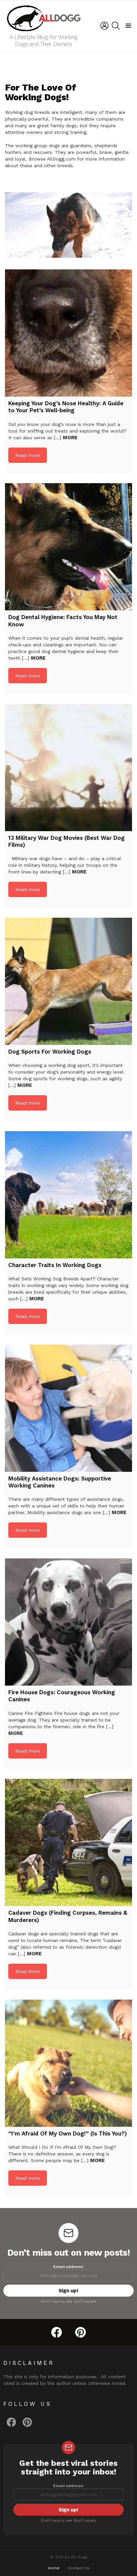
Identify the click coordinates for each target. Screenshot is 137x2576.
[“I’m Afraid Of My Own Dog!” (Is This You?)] (68, 2063)
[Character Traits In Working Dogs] (68, 1195)
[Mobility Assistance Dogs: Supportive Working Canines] (68, 1408)
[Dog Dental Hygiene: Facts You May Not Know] (68, 547)
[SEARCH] (116, 26)
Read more (28, 455)
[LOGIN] (104, 26)
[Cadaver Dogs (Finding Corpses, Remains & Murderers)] (68, 1842)
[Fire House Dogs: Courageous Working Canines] (68, 1622)
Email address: (68, 2267)
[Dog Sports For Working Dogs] (68, 981)
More (70, 438)
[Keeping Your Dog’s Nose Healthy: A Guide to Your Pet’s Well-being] (68, 333)
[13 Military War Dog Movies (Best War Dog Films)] (68, 768)
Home (54, 2568)
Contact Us (78, 2568)
